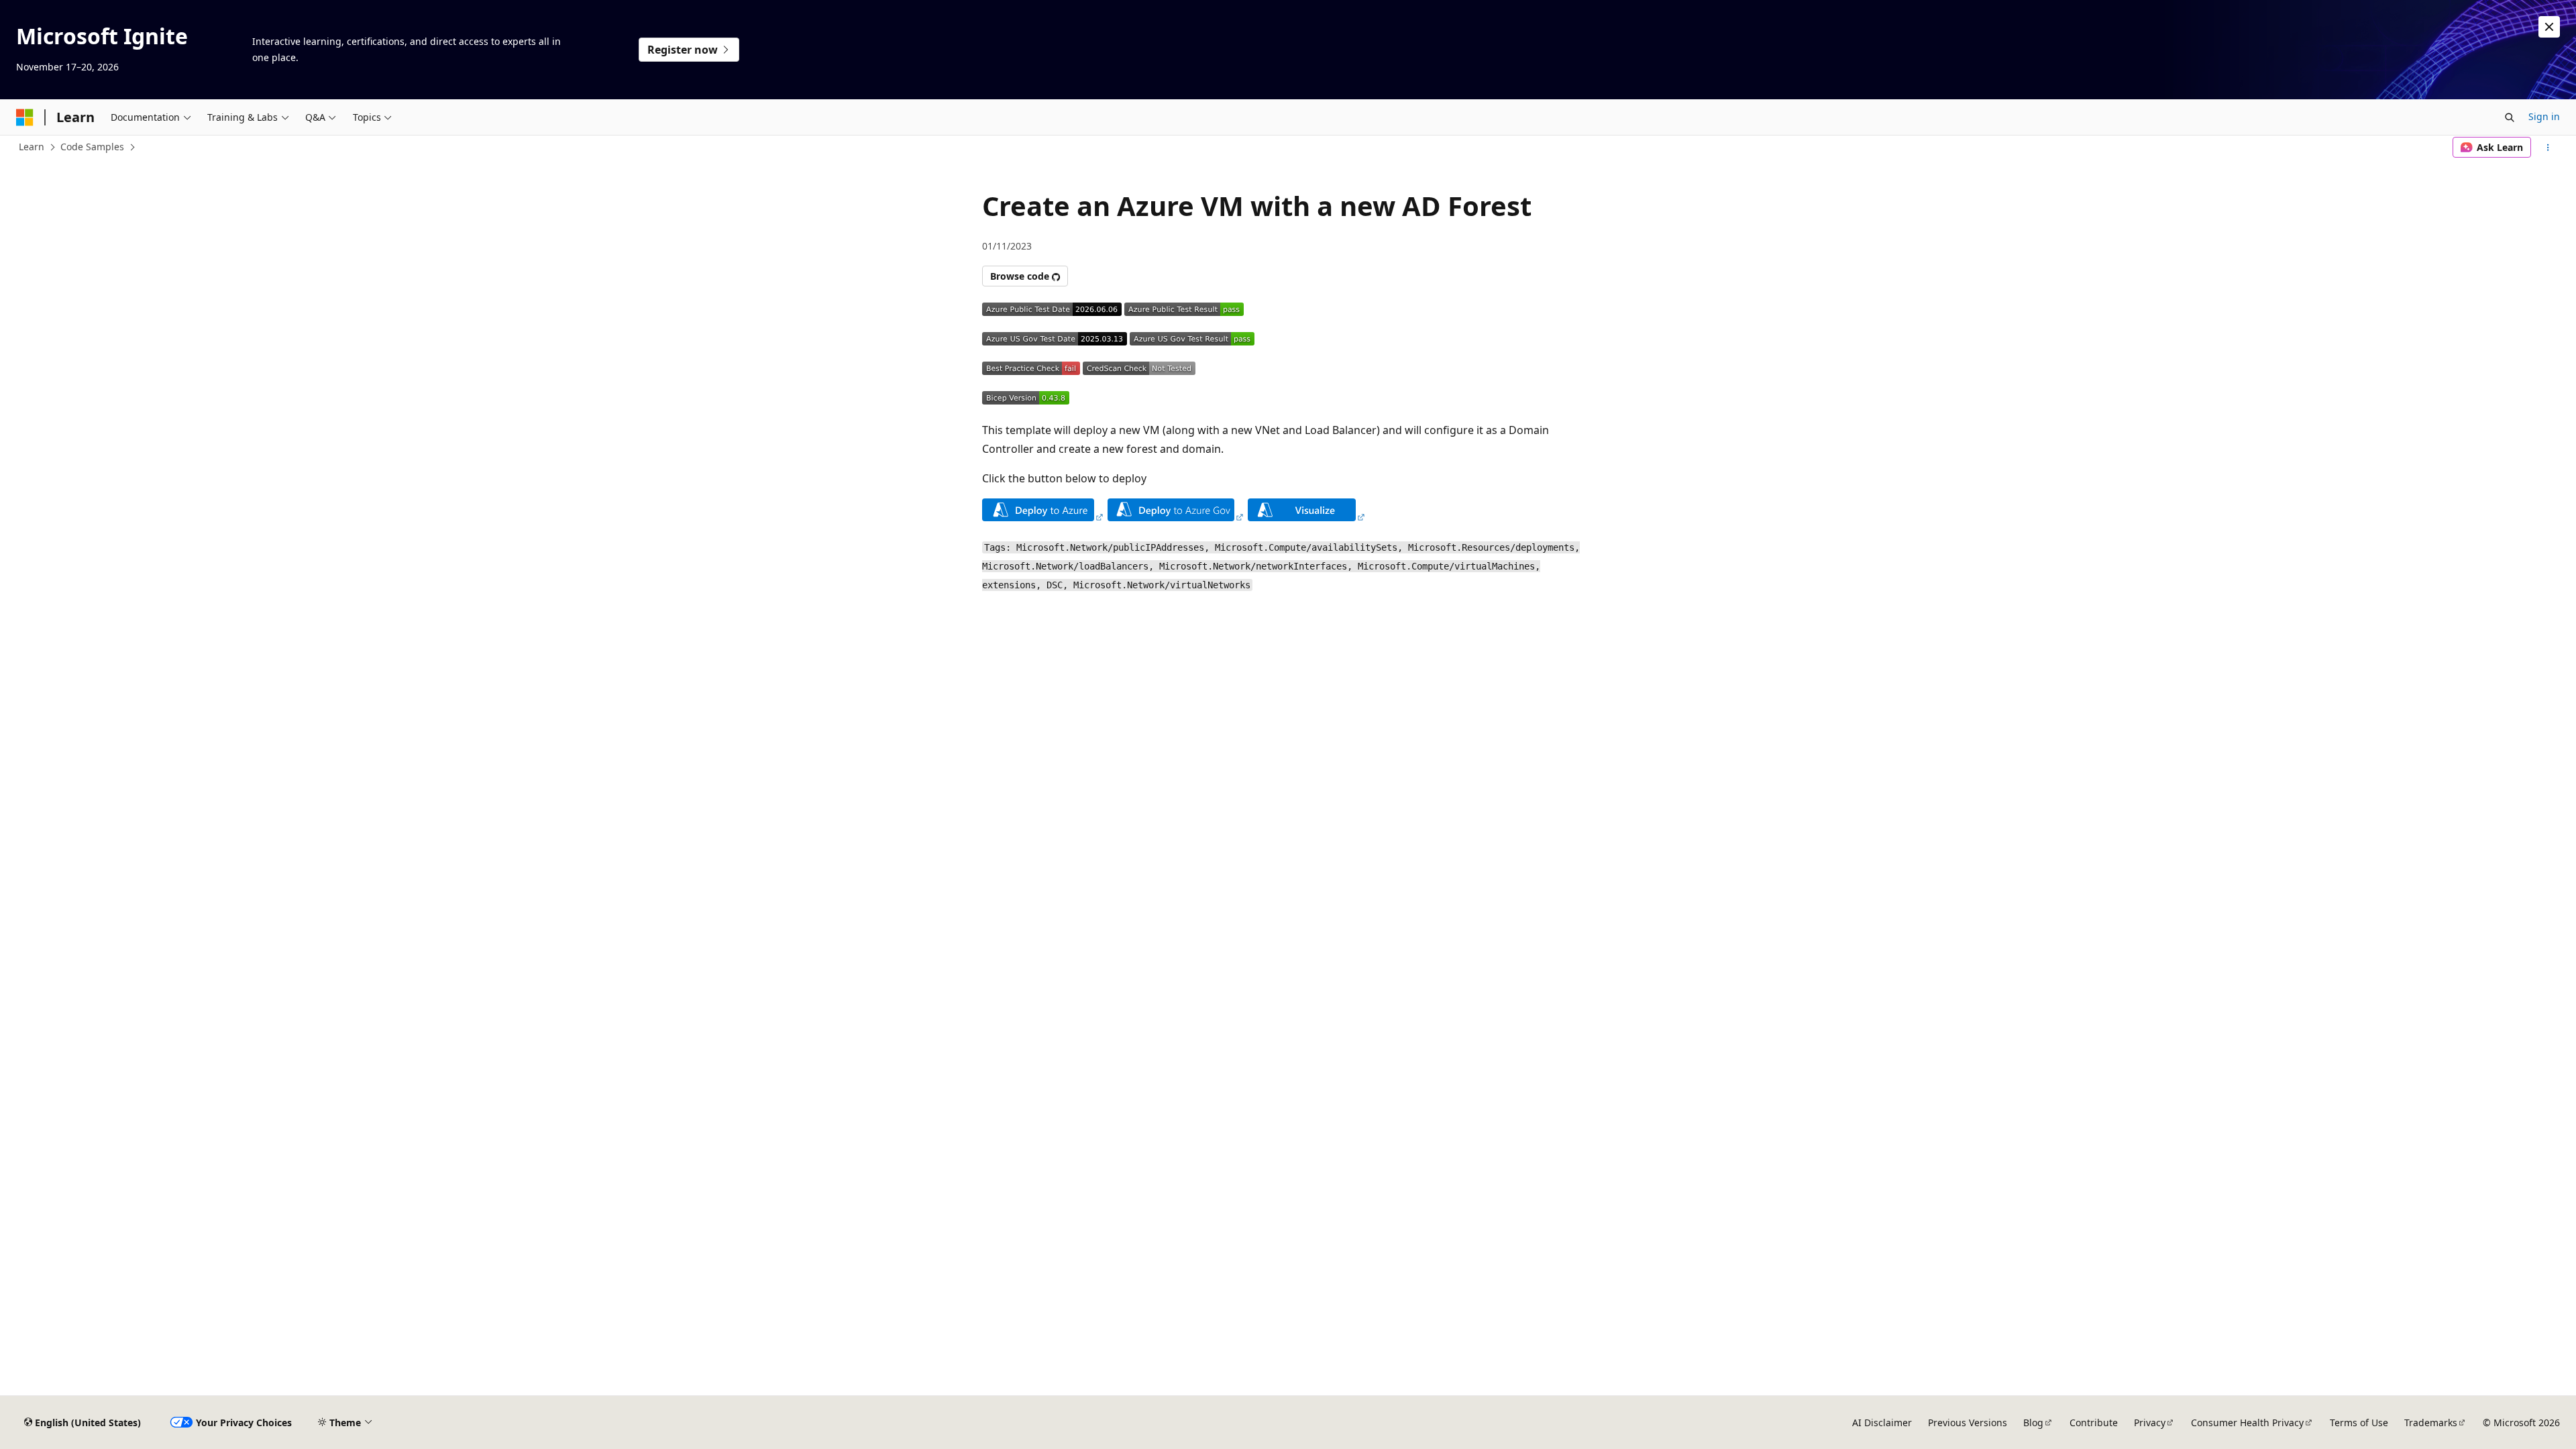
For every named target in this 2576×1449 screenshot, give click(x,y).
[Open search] (2510, 117)
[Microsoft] (25, 117)
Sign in (2544, 116)
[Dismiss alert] (2549, 27)
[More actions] (2548, 148)
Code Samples (92, 147)
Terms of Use (2359, 1423)
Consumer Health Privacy (2247, 1423)
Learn (32, 147)
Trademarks (2431, 1423)
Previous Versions (1968, 1423)
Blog (2033, 1423)
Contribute (2094, 1423)
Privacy (2150, 1423)
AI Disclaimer (1882, 1423)
